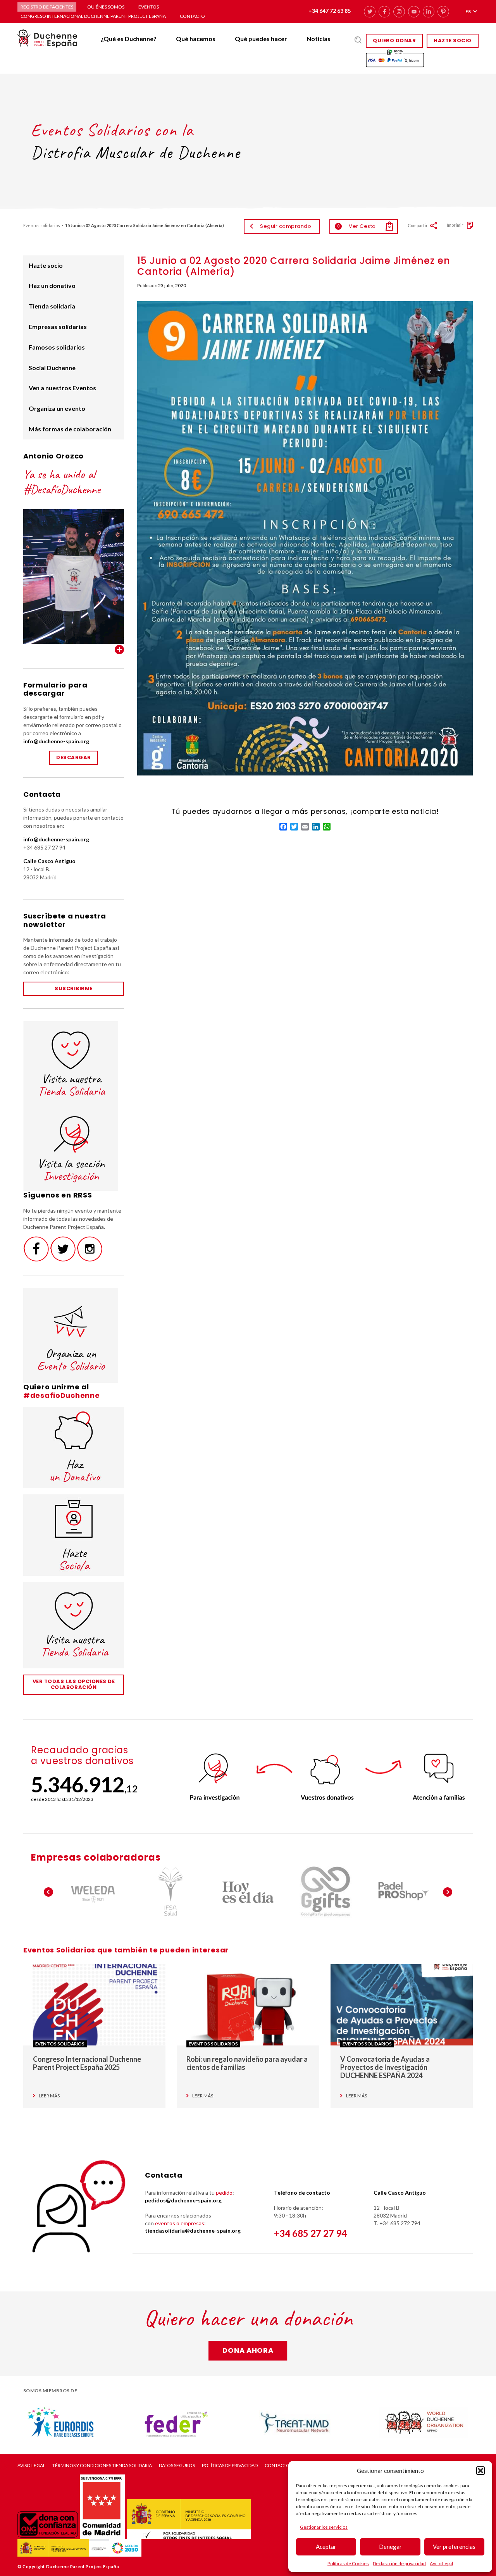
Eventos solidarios (42, 225)
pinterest (443, 12)
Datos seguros (177, 2466)
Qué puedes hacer (261, 39)
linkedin (429, 12)
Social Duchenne (52, 368)
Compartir (418, 225)
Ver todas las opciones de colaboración (74, 1684)
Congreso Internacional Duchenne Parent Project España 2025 (87, 2063)
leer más (49, 2096)
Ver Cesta (356, 226)
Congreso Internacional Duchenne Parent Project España (93, 16)
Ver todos (119, 650)
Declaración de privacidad (399, 2563)
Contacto (192, 16)
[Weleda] (93, 1892)
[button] (480, 2471)
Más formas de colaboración (70, 429)
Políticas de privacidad (230, 2466)
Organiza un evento (57, 408)
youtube (414, 12)
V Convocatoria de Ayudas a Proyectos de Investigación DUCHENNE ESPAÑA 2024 (385, 2067)
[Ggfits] (325, 1892)
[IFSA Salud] (170, 1892)
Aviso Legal (441, 2563)
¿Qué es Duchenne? (129, 39)
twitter (370, 12)
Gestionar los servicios (324, 2527)
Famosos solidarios (57, 347)
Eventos (149, 7)
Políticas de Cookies (348, 2563)
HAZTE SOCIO (453, 40)
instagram (399, 12)
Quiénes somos (106, 7)
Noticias (319, 39)
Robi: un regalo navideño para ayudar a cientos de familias (247, 2063)
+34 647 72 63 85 (330, 11)
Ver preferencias (454, 2547)
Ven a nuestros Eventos (62, 388)
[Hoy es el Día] (248, 1892)
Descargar (74, 757)
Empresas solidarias (58, 327)
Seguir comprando (286, 226)
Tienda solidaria (52, 306)
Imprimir (455, 225)
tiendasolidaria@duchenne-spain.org (193, 2231)
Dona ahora (248, 2350)
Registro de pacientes (47, 7)
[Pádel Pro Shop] (403, 1892)
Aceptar (326, 2547)
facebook (384, 12)
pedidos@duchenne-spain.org (183, 2200)
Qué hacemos (196, 39)
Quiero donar (394, 40)
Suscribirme (74, 988)
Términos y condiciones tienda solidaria (102, 2466)
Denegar (390, 2547)
